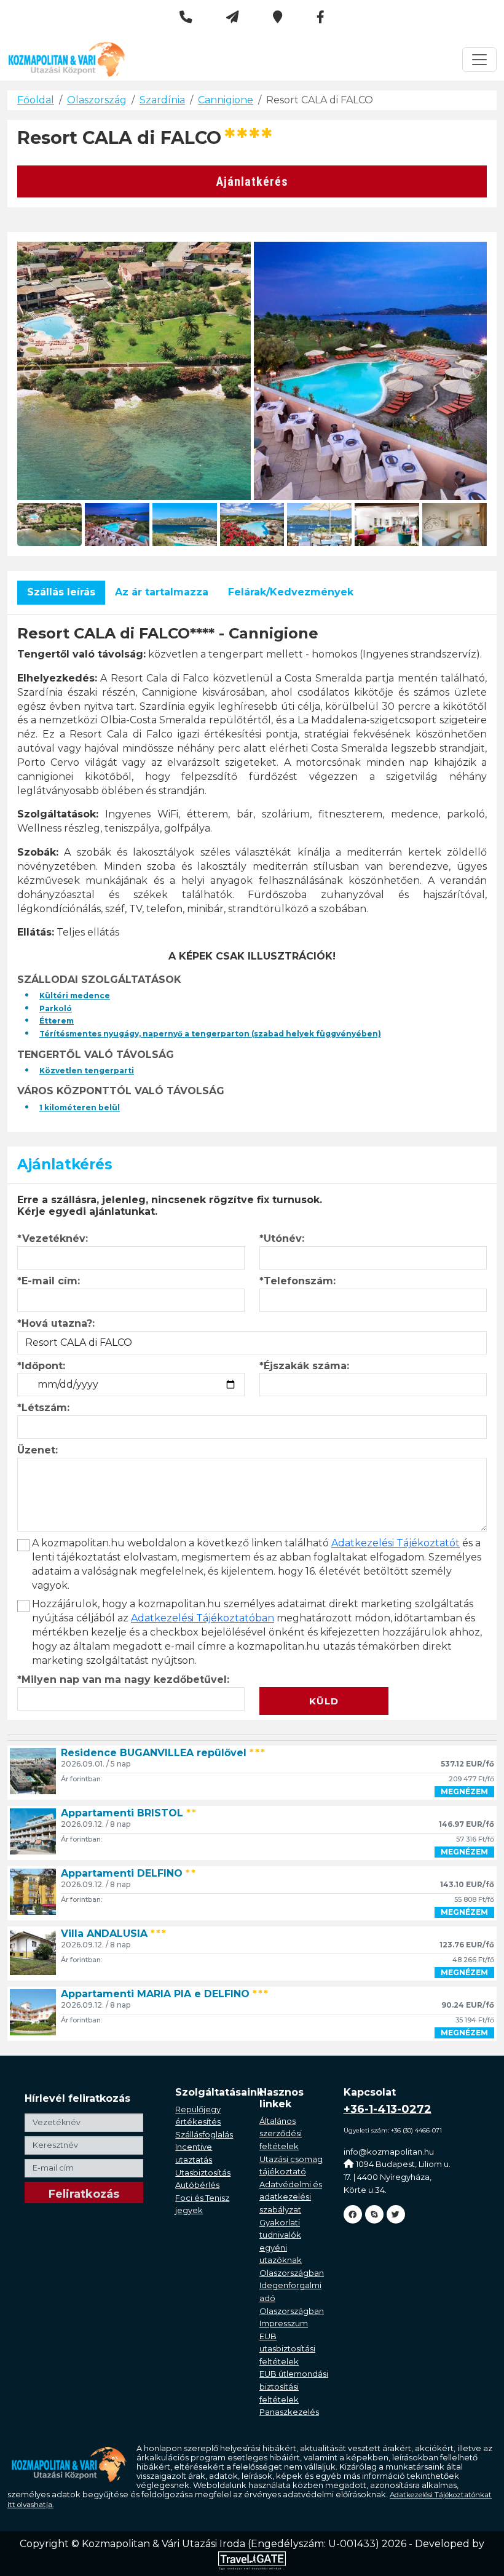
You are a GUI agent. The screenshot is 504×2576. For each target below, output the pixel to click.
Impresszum (284, 2323)
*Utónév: (282, 1238)
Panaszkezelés (289, 2412)
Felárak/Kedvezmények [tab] (291, 592)
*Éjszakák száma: (304, 1366)
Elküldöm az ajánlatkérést (328, 1680)
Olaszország (97, 100)
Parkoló (56, 1008)
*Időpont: (41, 1366)
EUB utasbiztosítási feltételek (287, 2349)
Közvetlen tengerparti (87, 1071)
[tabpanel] (252, 869)
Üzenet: (37, 1450)
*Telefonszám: (297, 1281)
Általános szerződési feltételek (281, 2133)
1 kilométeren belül (80, 1107)
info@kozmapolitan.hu (389, 2152)
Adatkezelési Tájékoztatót (396, 1543)
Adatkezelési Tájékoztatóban (203, 1618)
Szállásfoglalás (204, 2134)
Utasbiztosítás (203, 2173)
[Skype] (374, 2214)
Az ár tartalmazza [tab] (162, 592)
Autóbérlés (197, 2185)
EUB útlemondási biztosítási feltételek (294, 2386)
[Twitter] (396, 2214)
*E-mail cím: (49, 1281)
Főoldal (36, 100)
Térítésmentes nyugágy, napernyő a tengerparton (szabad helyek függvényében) (210, 1034)
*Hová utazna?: (56, 1323)
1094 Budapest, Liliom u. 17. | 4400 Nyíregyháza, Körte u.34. (397, 2176)
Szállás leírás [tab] (61, 592)
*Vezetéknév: (53, 1238)
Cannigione (226, 100)
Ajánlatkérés (252, 181)
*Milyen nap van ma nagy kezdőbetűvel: (123, 1680)
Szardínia (162, 100)
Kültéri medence (75, 996)
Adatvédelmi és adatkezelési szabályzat (291, 2197)
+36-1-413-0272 (388, 2109)
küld (324, 1701)
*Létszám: (43, 1408)
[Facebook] (353, 2214)
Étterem (57, 1021)
